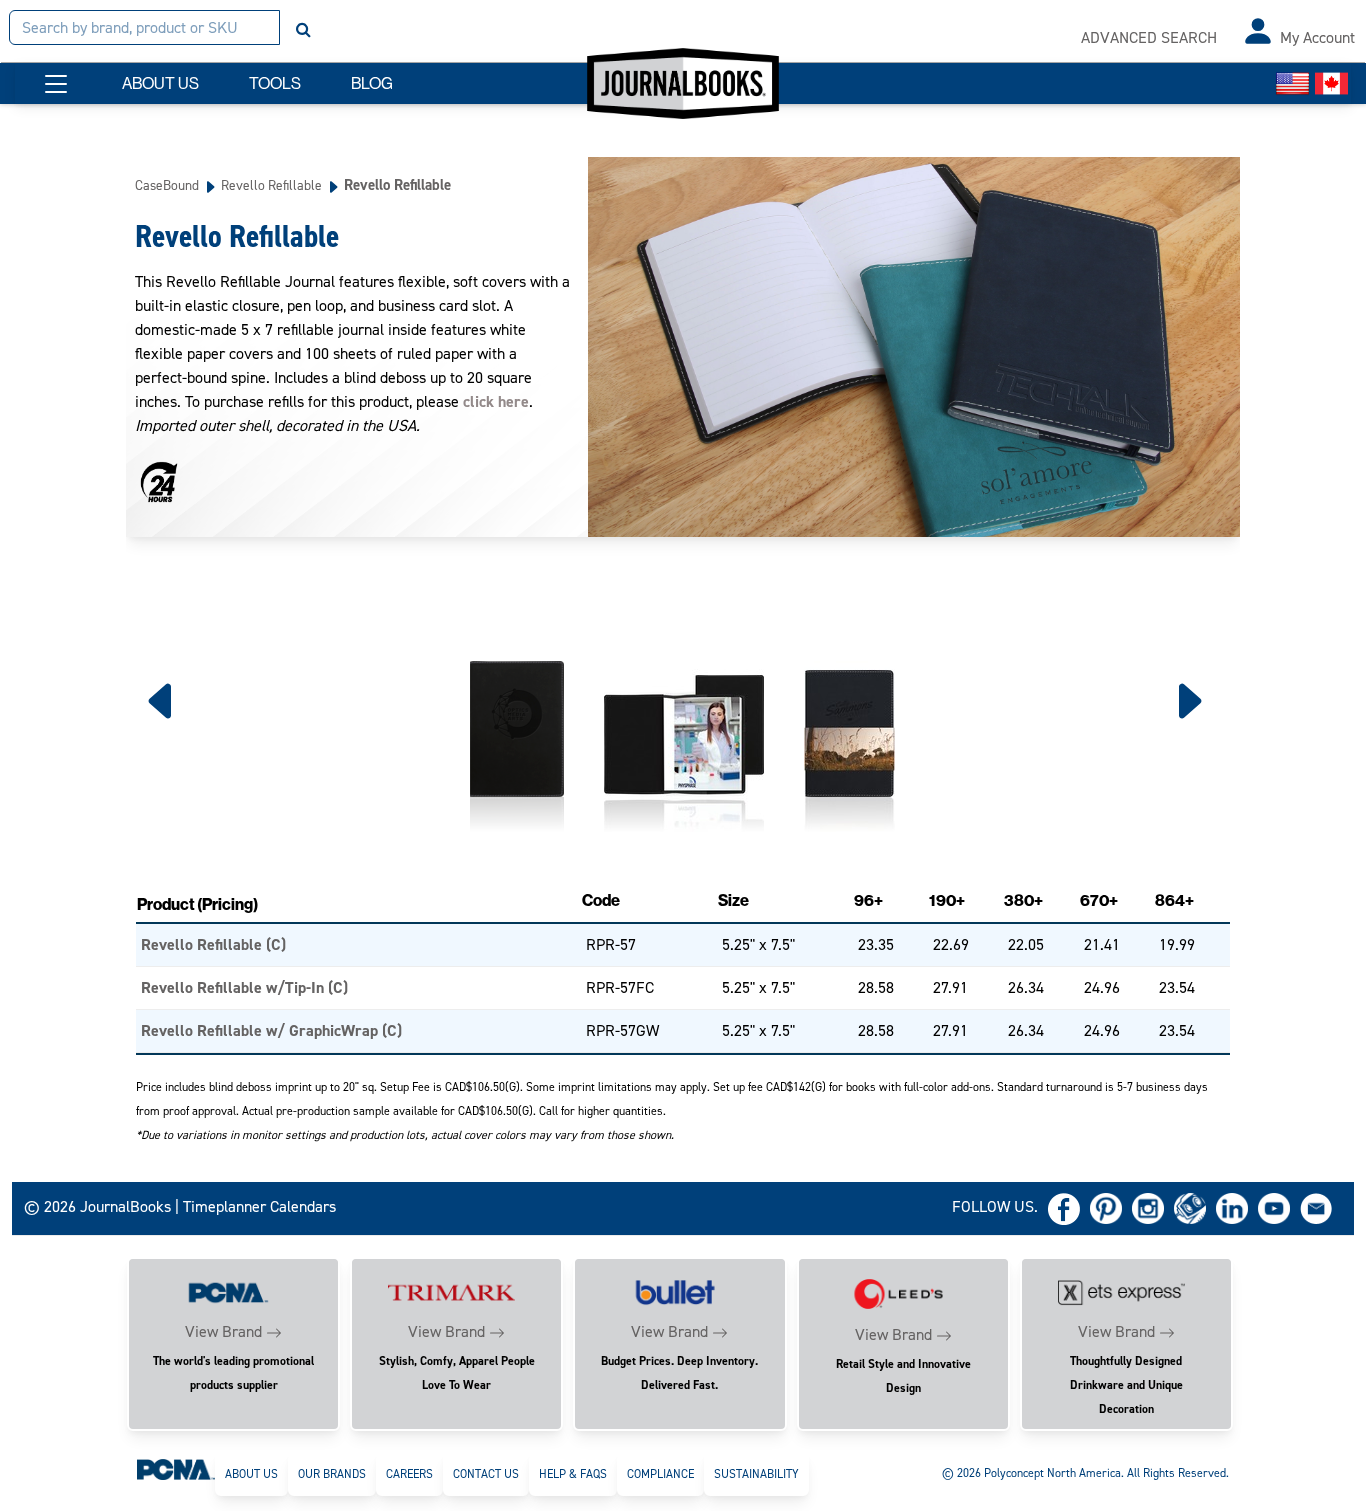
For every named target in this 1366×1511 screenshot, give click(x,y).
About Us (251, 1474)
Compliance (660, 1474)
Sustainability (756, 1474)
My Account (1317, 37)
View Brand (223, 1331)
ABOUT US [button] (160, 83)
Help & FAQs (573, 1474)
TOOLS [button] (275, 83)
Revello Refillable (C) (213, 944)
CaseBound (167, 185)
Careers (409, 1474)
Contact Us (486, 1474)
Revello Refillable (271, 185)
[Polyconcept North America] (176, 1468)
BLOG (372, 83)
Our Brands (332, 1474)
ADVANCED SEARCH (1149, 37)
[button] (56, 84)
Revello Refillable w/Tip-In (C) (244, 987)
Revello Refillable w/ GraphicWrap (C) (271, 1030)
